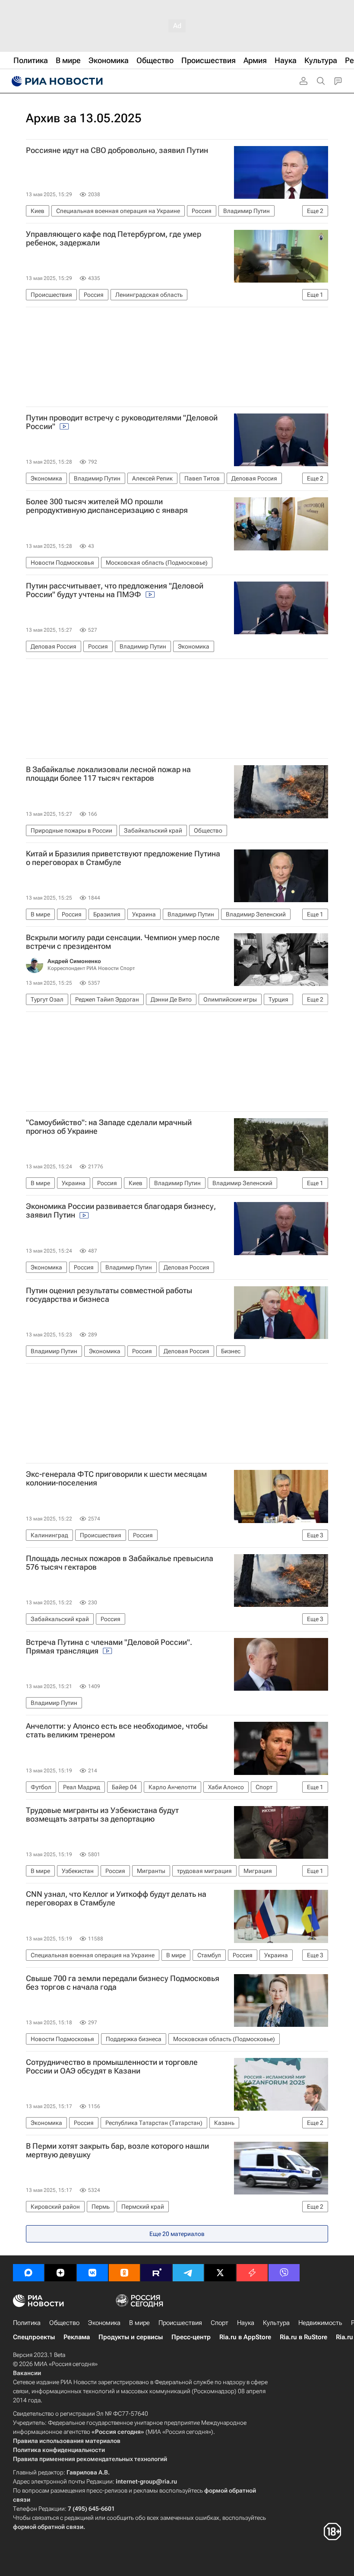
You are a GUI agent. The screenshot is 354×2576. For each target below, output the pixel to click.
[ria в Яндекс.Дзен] (60, 2273)
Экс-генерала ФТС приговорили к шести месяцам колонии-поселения (116, 1479)
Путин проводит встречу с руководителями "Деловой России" (122, 422)
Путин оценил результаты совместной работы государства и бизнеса (109, 1295)
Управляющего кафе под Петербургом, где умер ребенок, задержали (114, 239)
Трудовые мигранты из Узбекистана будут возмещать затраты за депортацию (102, 1815)
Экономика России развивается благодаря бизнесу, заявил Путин (121, 1211)
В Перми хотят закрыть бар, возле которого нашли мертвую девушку (117, 2150)
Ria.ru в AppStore (245, 2337)
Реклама (77, 2337)
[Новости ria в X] (220, 2273)
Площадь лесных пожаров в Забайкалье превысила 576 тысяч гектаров (120, 1563)
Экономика (104, 2323)
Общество (64, 2323)
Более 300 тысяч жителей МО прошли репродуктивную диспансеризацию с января (107, 506)
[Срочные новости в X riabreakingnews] (252, 2273)
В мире (139, 2323)
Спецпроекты (34, 2337)
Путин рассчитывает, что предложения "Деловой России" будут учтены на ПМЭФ (115, 590)
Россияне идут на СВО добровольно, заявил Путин (117, 150)
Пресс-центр (191, 2337)
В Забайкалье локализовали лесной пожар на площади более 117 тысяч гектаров (108, 774)
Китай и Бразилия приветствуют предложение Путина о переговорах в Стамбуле (123, 858)
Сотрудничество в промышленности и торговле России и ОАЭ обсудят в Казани (112, 2067)
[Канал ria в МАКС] (28, 2273)
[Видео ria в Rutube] (156, 2273)
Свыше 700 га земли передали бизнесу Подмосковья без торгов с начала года (123, 1983)
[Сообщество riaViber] (284, 2273)
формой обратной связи (48, 2527)
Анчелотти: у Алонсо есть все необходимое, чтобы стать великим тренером (117, 1730)
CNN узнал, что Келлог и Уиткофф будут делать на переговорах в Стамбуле (116, 1899)
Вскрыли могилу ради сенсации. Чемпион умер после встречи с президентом (123, 942)
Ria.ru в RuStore (303, 2337)
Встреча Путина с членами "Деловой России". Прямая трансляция (109, 1647)
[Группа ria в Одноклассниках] (124, 2273)
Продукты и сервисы (131, 2337)
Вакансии (27, 2373)
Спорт (220, 2323)
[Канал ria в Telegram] (188, 2273)
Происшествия (180, 2323)
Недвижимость (320, 2323)
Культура (276, 2323)
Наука (246, 2323)
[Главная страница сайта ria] (56, 81)
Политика (27, 2323)
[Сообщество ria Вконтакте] (92, 2273)
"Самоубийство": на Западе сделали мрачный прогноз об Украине (109, 1127)
